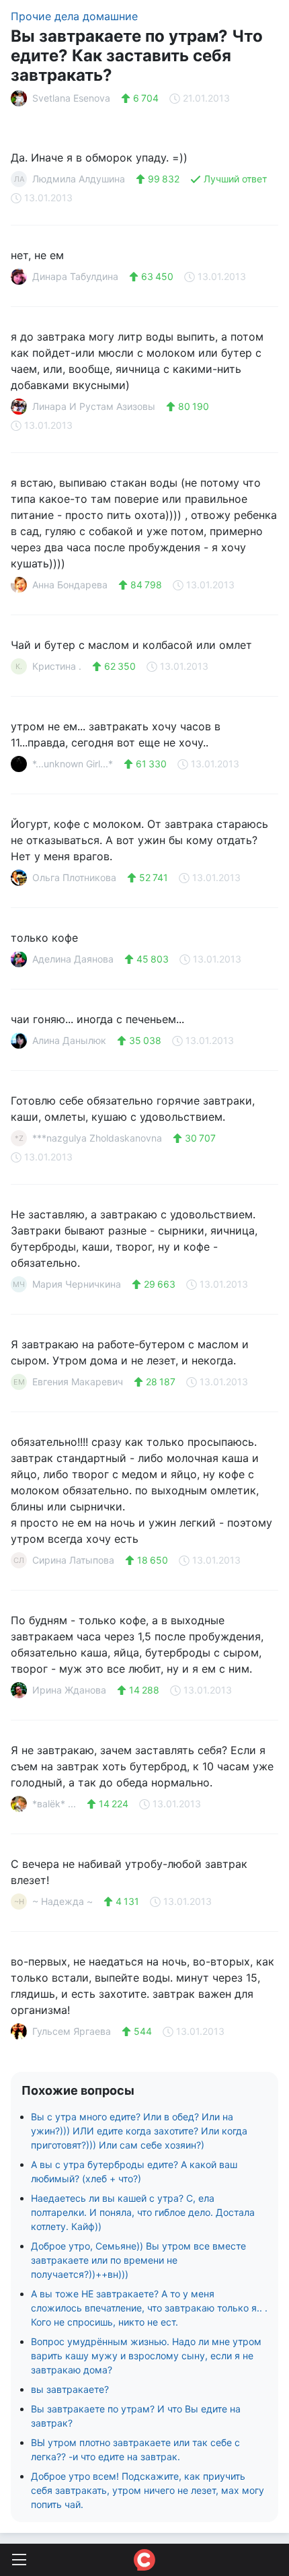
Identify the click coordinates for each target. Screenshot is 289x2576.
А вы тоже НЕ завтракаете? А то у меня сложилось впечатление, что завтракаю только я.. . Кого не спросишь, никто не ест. (149, 2308)
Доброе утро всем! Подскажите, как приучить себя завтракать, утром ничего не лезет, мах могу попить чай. (148, 2490)
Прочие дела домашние (74, 16)
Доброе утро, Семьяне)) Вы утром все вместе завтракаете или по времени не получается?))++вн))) (138, 2260)
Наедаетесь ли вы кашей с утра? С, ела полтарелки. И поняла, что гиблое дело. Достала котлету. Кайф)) (143, 2212)
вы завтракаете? (70, 2389)
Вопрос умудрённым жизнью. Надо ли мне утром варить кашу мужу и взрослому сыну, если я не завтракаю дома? (146, 2356)
